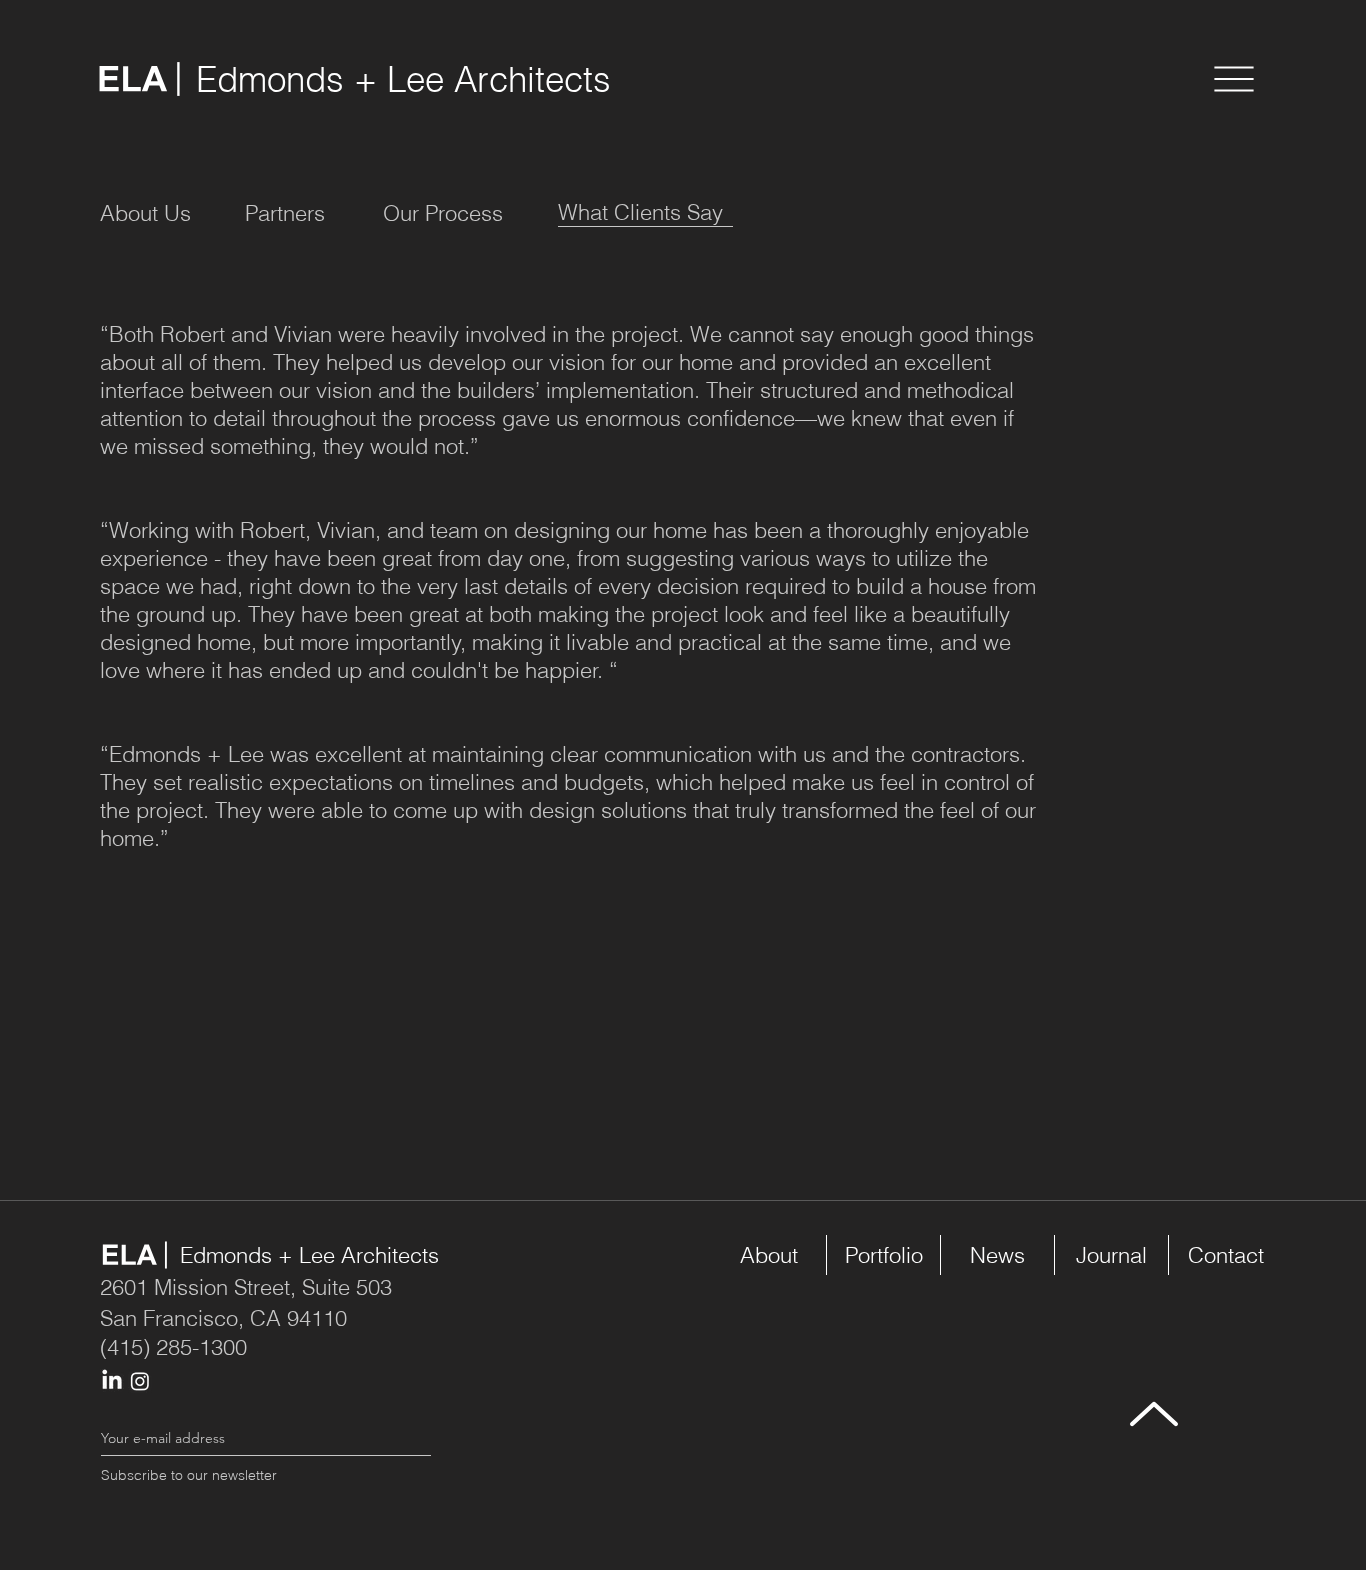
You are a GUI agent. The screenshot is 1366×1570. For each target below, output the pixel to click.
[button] (1233, 79)
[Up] (1154, 1414)
